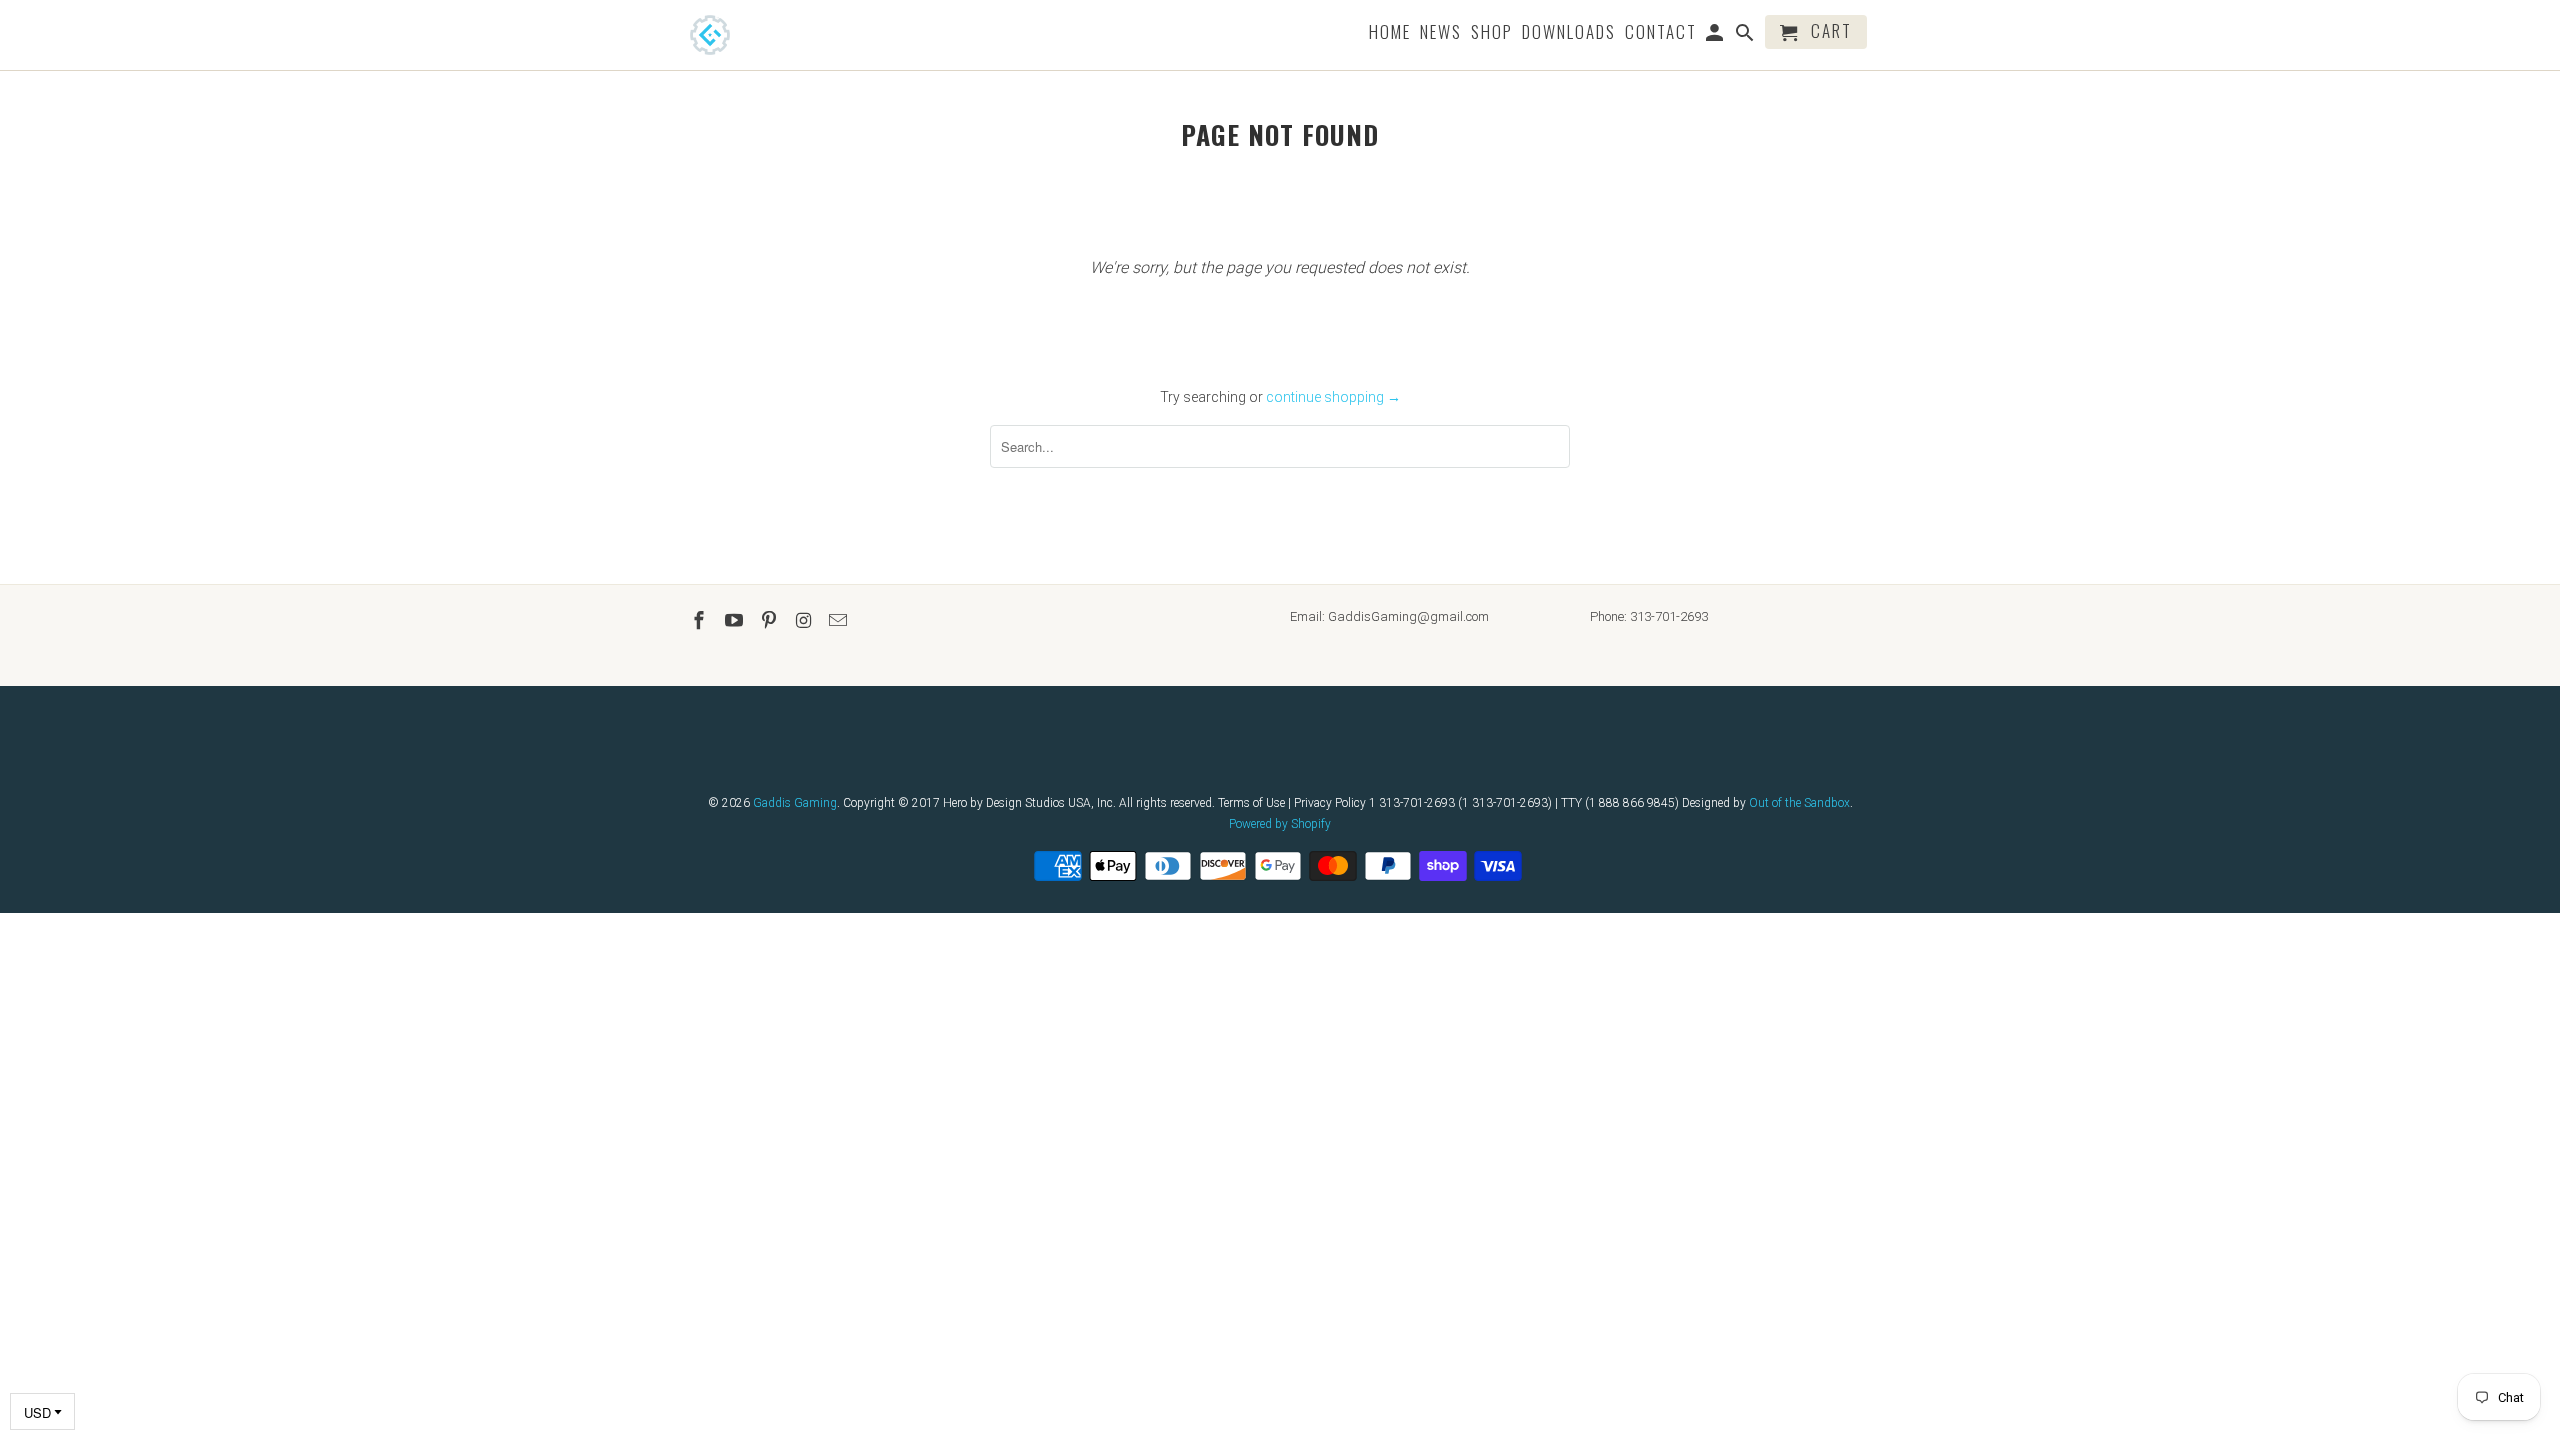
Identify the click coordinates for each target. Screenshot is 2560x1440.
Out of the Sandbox (1799, 803)
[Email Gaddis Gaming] (840, 620)
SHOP (1492, 33)
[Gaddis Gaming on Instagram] (805, 620)
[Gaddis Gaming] (740, 35)
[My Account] (1716, 36)
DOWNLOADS (1569, 33)
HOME (1390, 33)
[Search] (1746, 36)
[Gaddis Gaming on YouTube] (736, 620)
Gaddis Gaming (795, 803)
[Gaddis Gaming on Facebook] (701, 620)
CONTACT (1661, 33)
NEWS (1441, 33)
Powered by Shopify (1280, 824)
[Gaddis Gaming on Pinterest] (771, 620)
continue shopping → (1333, 397)
